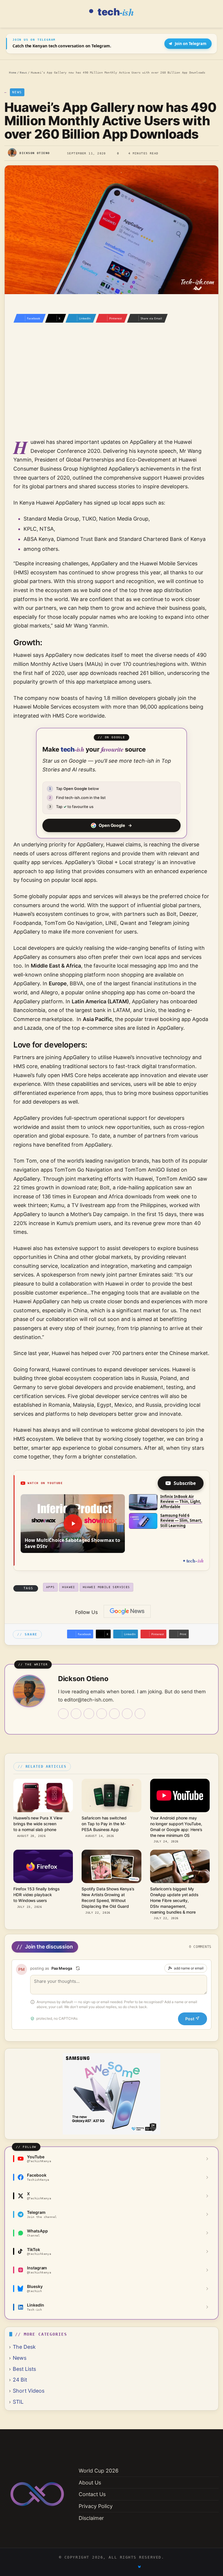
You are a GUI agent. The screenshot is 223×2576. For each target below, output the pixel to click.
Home (12, 72)
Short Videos (29, 2391)
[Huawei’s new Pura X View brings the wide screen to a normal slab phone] (43, 1795)
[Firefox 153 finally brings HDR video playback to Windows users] (43, 1866)
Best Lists (24, 2369)
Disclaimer (91, 2518)
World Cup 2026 (99, 2471)
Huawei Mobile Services (106, 1587)
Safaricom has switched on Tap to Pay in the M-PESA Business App (104, 1824)
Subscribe (185, 1483)
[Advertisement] (111, 388)
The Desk (24, 2347)
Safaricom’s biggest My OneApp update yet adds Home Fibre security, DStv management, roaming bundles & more (174, 1900)
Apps (51, 1587)
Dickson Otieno (35, 153)
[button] (73, 1524)
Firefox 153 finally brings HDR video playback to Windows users (36, 1895)
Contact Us (92, 2494)
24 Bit (20, 2380)
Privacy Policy (96, 2506)
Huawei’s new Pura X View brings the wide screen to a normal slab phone (38, 1824)
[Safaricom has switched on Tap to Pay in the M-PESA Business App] (111, 1795)
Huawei (69, 1587)
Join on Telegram (191, 44)
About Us (90, 2483)
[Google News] (127, 1611)
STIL (18, 2402)
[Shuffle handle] (78, 1968)
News (23, 72)
